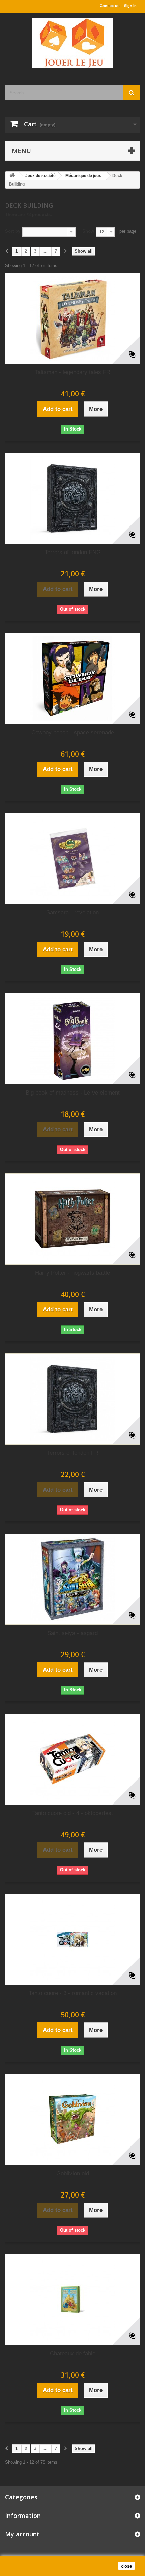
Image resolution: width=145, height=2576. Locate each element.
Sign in (130, 6)
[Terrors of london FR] (72, 1399)
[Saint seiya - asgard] (72, 1579)
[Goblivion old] (72, 2119)
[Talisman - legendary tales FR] (72, 318)
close (127, 2566)
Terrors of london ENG (73, 552)
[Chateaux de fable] (72, 2300)
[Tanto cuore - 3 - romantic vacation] (72, 1939)
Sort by (13, 231)
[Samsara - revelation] (72, 859)
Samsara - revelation (72, 913)
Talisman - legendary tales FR (73, 372)
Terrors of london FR (73, 1453)
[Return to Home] (12, 176)
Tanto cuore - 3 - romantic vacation (73, 1993)
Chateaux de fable (73, 2353)
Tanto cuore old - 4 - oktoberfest (73, 1813)
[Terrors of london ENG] (72, 498)
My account (22, 2534)
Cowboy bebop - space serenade (73, 732)
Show (88, 231)
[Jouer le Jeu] (72, 43)
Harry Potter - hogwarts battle (72, 1273)
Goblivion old (73, 2173)
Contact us (110, 6)
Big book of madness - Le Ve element (73, 1093)
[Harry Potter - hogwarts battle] (72, 1219)
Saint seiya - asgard (72, 1633)
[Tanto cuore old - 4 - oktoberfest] (72, 1759)
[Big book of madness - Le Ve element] (72, 1039)
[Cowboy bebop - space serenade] (72, 679)
